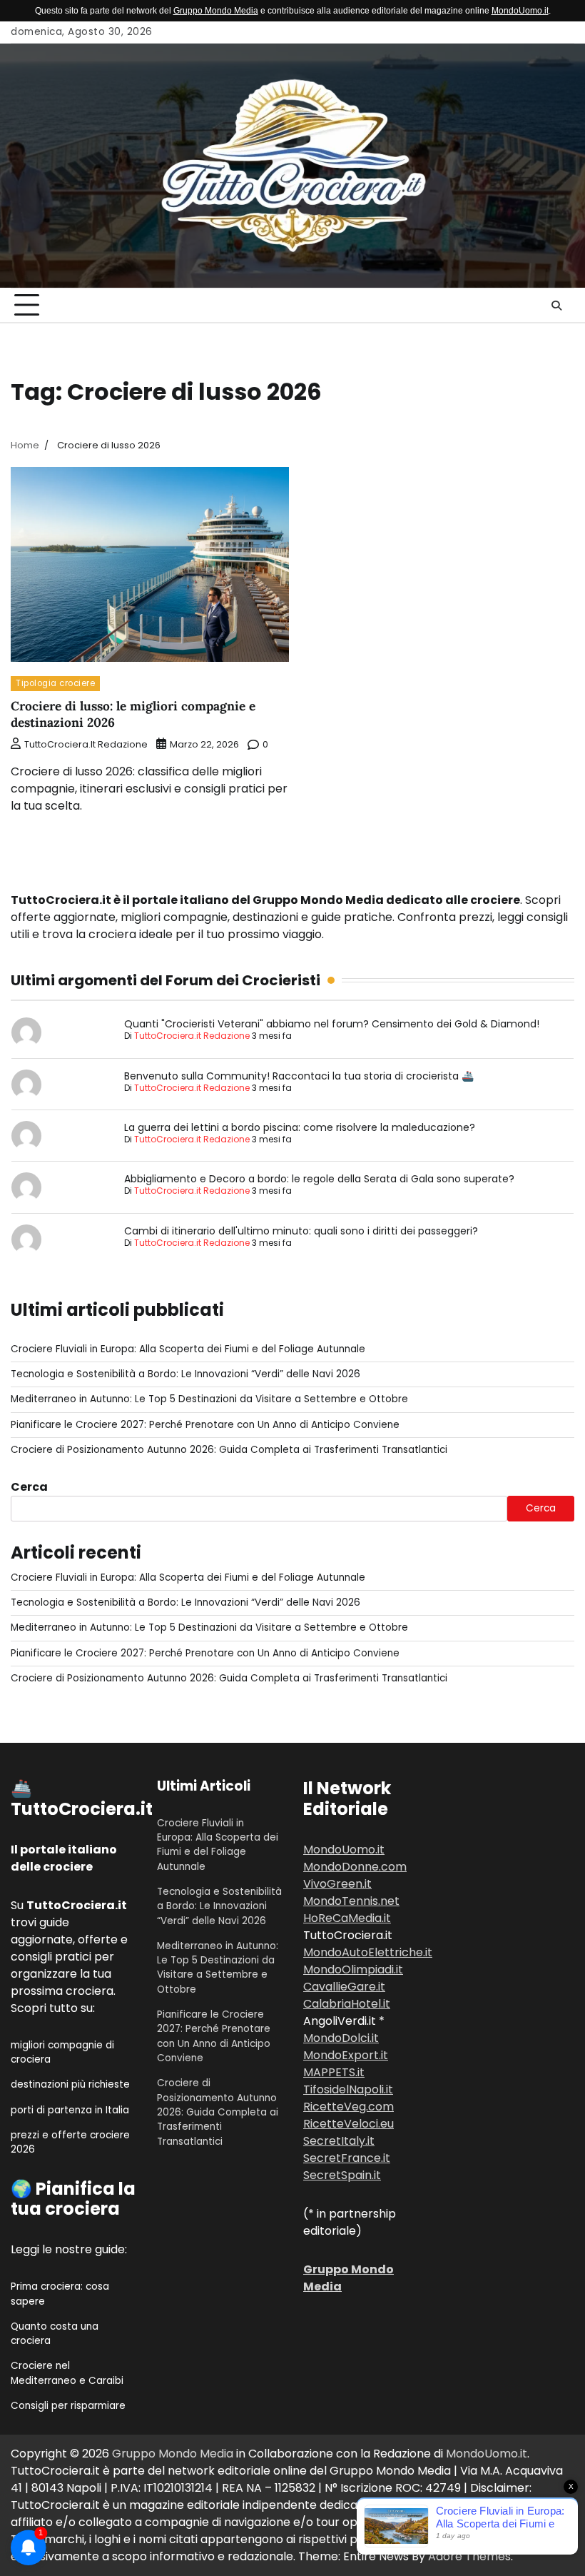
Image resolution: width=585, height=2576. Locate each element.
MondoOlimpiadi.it (353, 1969)
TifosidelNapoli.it (348, 2089)
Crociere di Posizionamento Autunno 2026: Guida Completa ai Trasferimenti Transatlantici (229, 1450)
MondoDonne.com (355, 1867)
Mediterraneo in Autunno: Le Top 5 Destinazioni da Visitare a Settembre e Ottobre (209, 1399)
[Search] (556, 306)
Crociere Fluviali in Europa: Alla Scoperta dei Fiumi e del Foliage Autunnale (188, 1349)
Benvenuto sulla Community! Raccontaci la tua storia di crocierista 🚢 (299, 1076)
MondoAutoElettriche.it (368, 1952)
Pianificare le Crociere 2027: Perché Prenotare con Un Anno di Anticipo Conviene (205, 1425)
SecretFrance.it (347, 2158)
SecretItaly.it (339, 2141)
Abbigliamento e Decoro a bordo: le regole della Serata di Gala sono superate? (319, 1179)
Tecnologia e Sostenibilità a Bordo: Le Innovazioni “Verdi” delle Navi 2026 (185, 1374)
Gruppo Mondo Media (216, 11)
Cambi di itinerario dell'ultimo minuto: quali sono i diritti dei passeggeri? (301, 1231)
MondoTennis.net (351, 1901)
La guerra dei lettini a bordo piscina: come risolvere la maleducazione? (300, 1127)
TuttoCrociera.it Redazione (86, 744)
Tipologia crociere (55, 683)
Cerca (29, 1487)
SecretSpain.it (342, 2175)
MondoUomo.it (520, 11)
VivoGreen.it (337, 1884)
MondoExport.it (346, 2055)
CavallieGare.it (344, 1987)
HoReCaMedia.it (347, 1918)
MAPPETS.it (334, 2072)
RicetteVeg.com (349, 2107)
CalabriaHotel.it (347, 2004)
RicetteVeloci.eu (349, 2124)
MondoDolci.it (341, 2038)
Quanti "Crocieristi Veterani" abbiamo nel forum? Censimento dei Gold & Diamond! (332, 1024)
